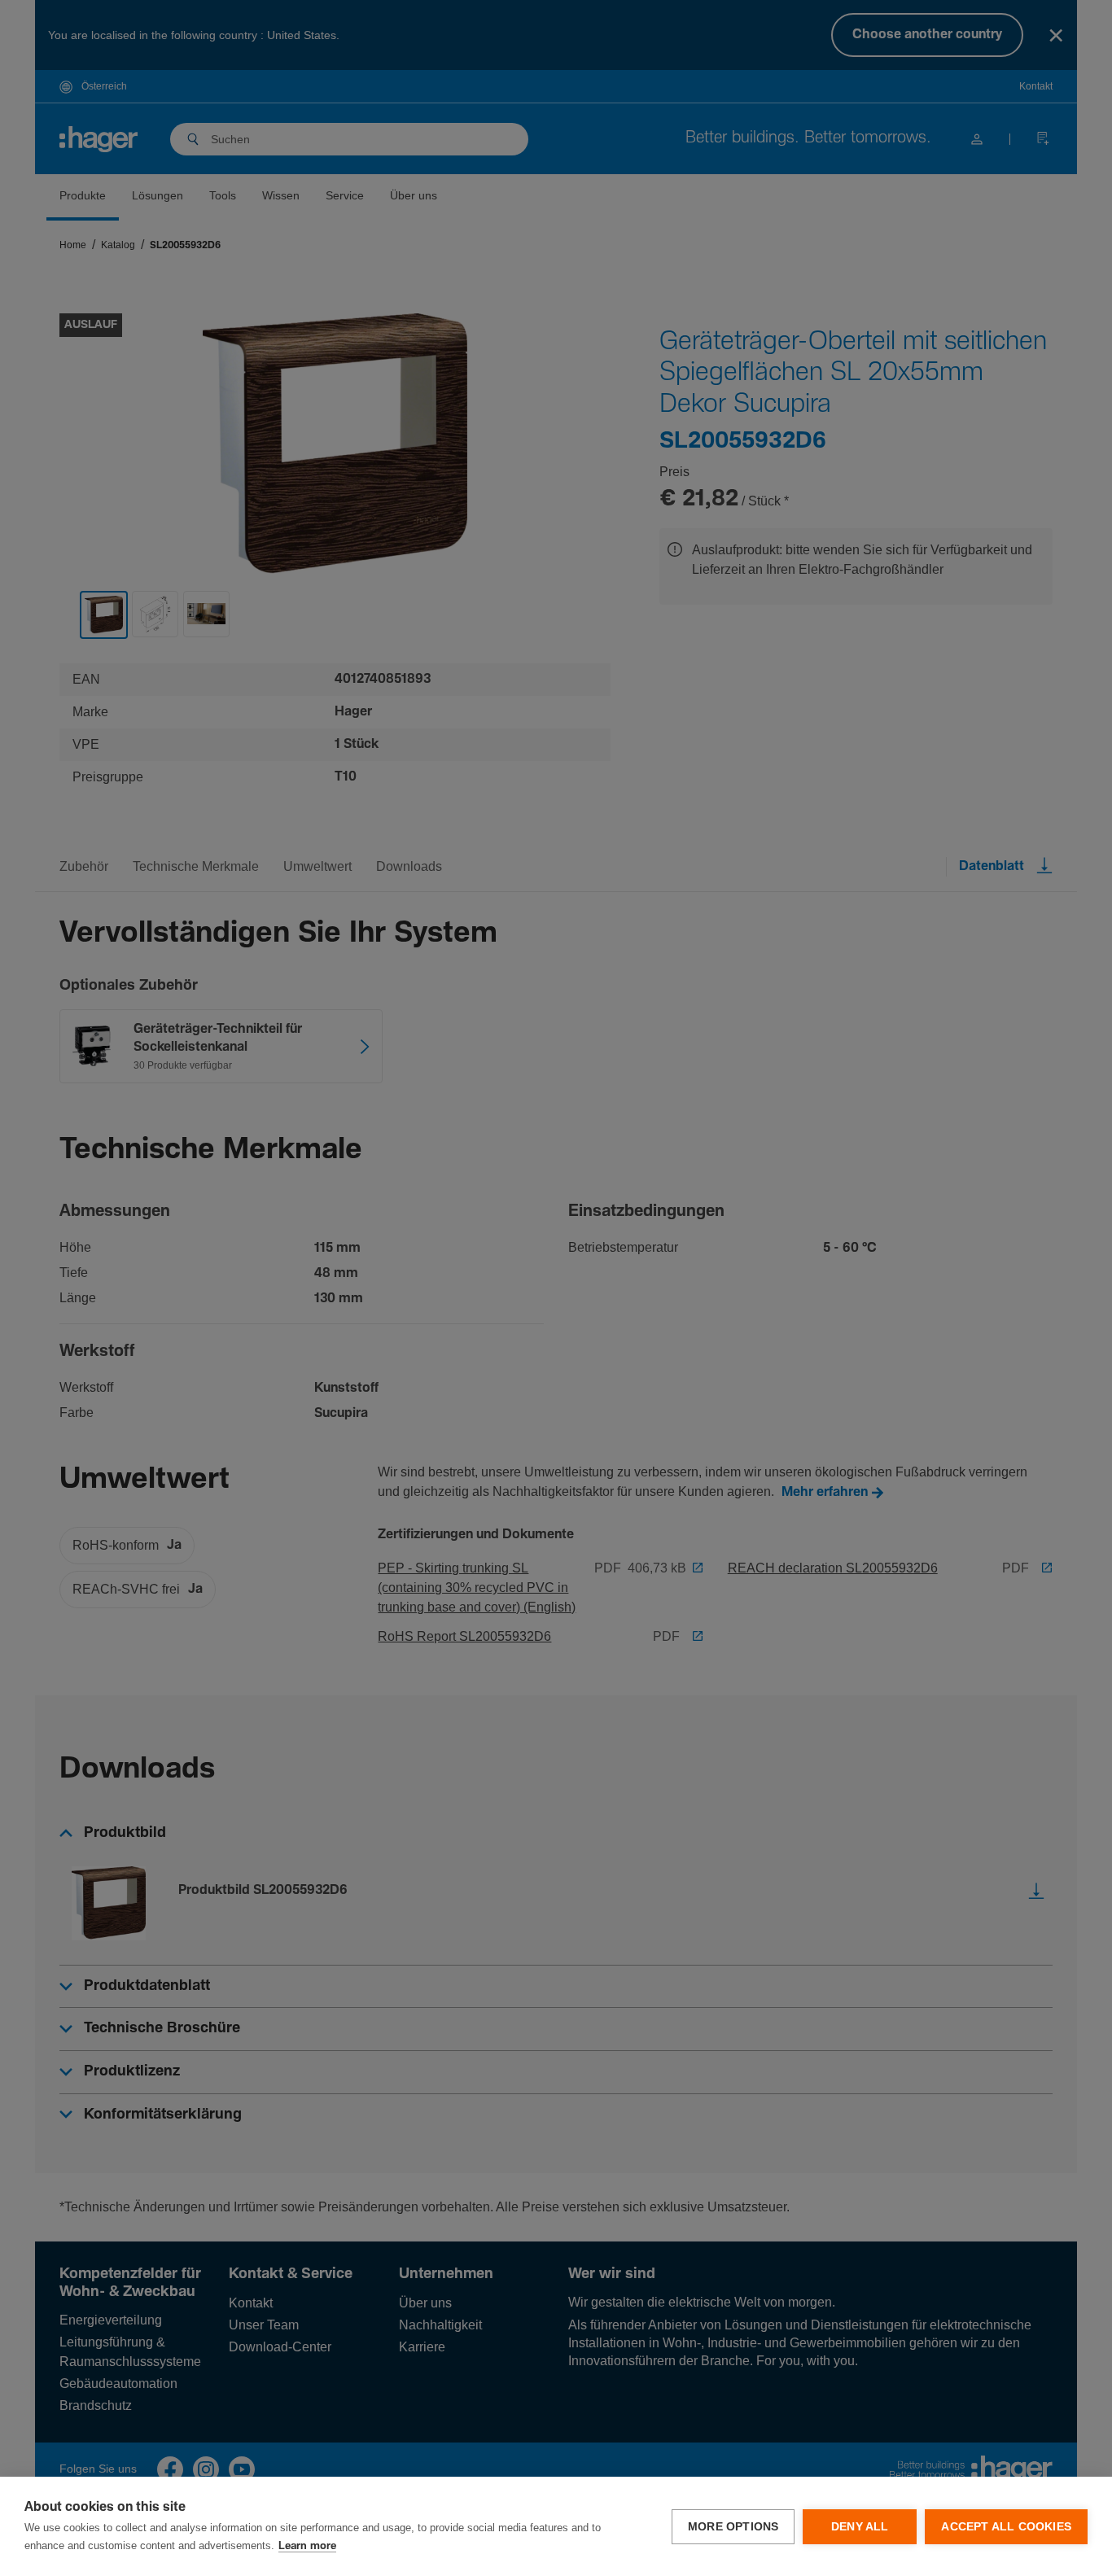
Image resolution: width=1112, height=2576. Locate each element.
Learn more (307, 2546)
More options (733, 2527)
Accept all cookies (1006, 2527)
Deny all (860, 2527)
